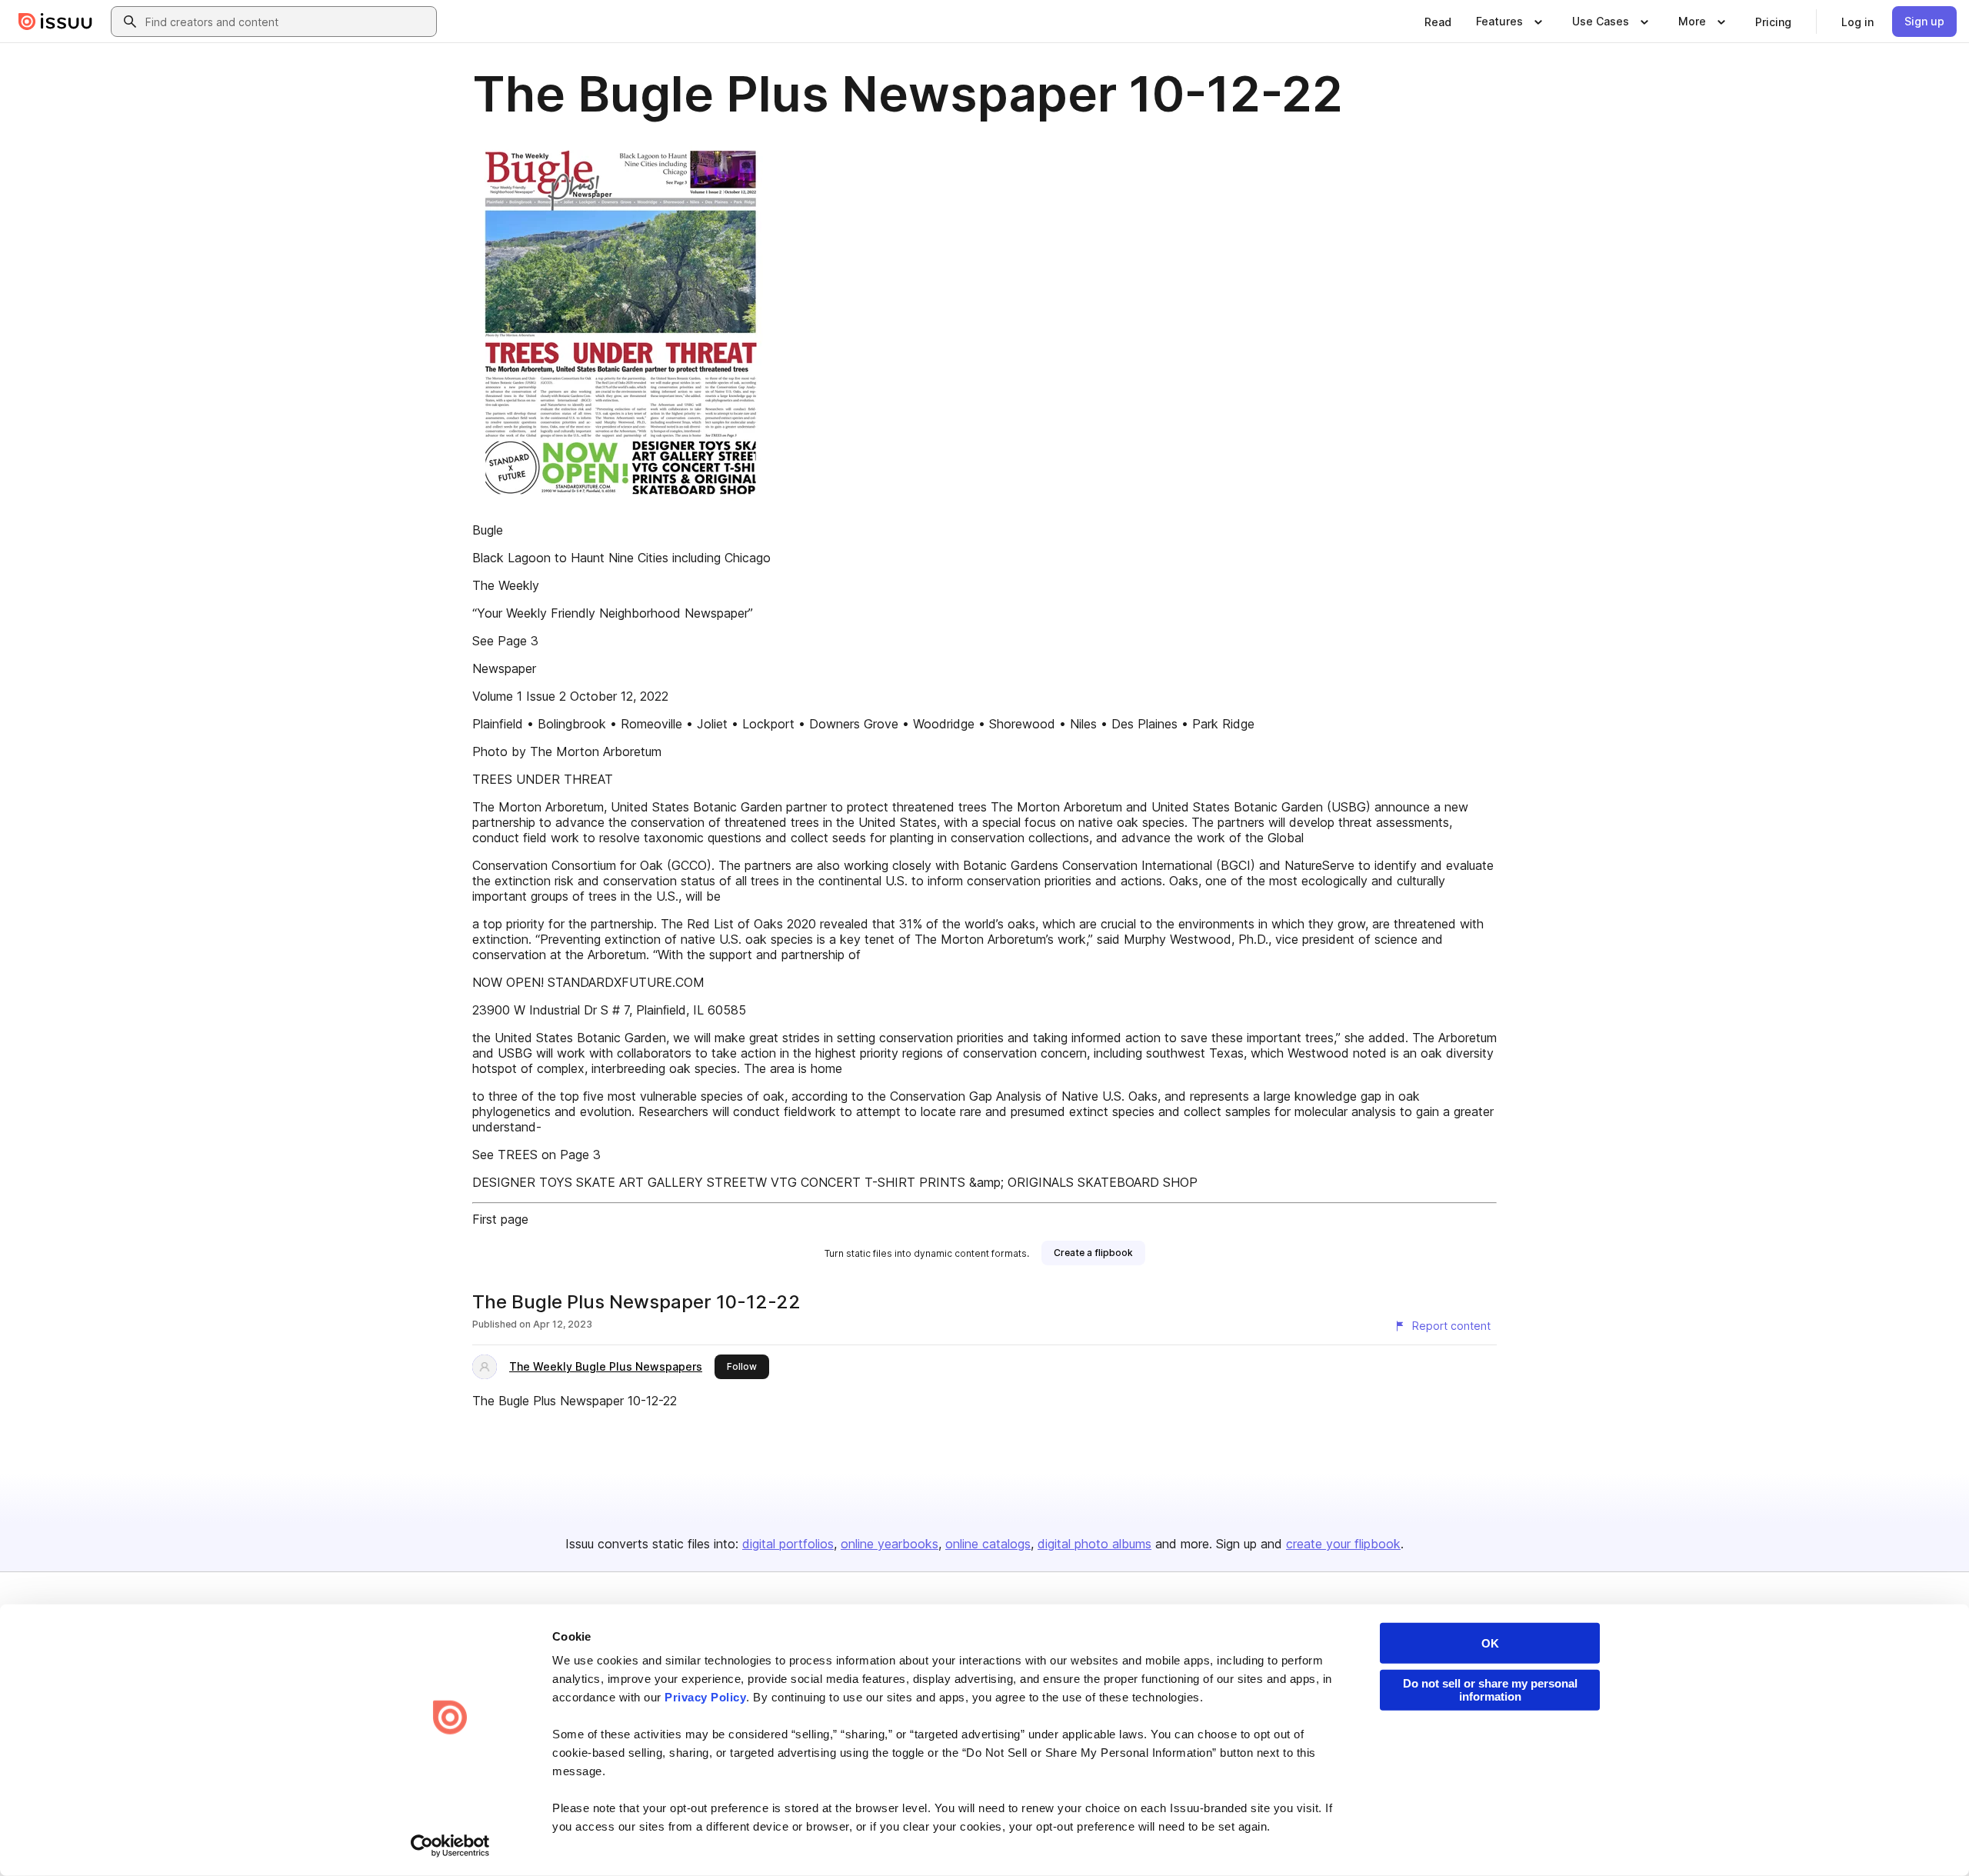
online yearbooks (890, 1544)
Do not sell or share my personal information (1490, 1690)
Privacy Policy (705, 1697)
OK (1490, 1643)
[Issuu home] (55, 22)
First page (500, 1219)
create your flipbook (1343, 1544)
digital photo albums (1094, 1544)
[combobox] (288, 22)
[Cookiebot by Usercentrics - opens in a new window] (450, 1846)
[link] (1438, 22)
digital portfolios (788, 1544)
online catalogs (988, 1544)
